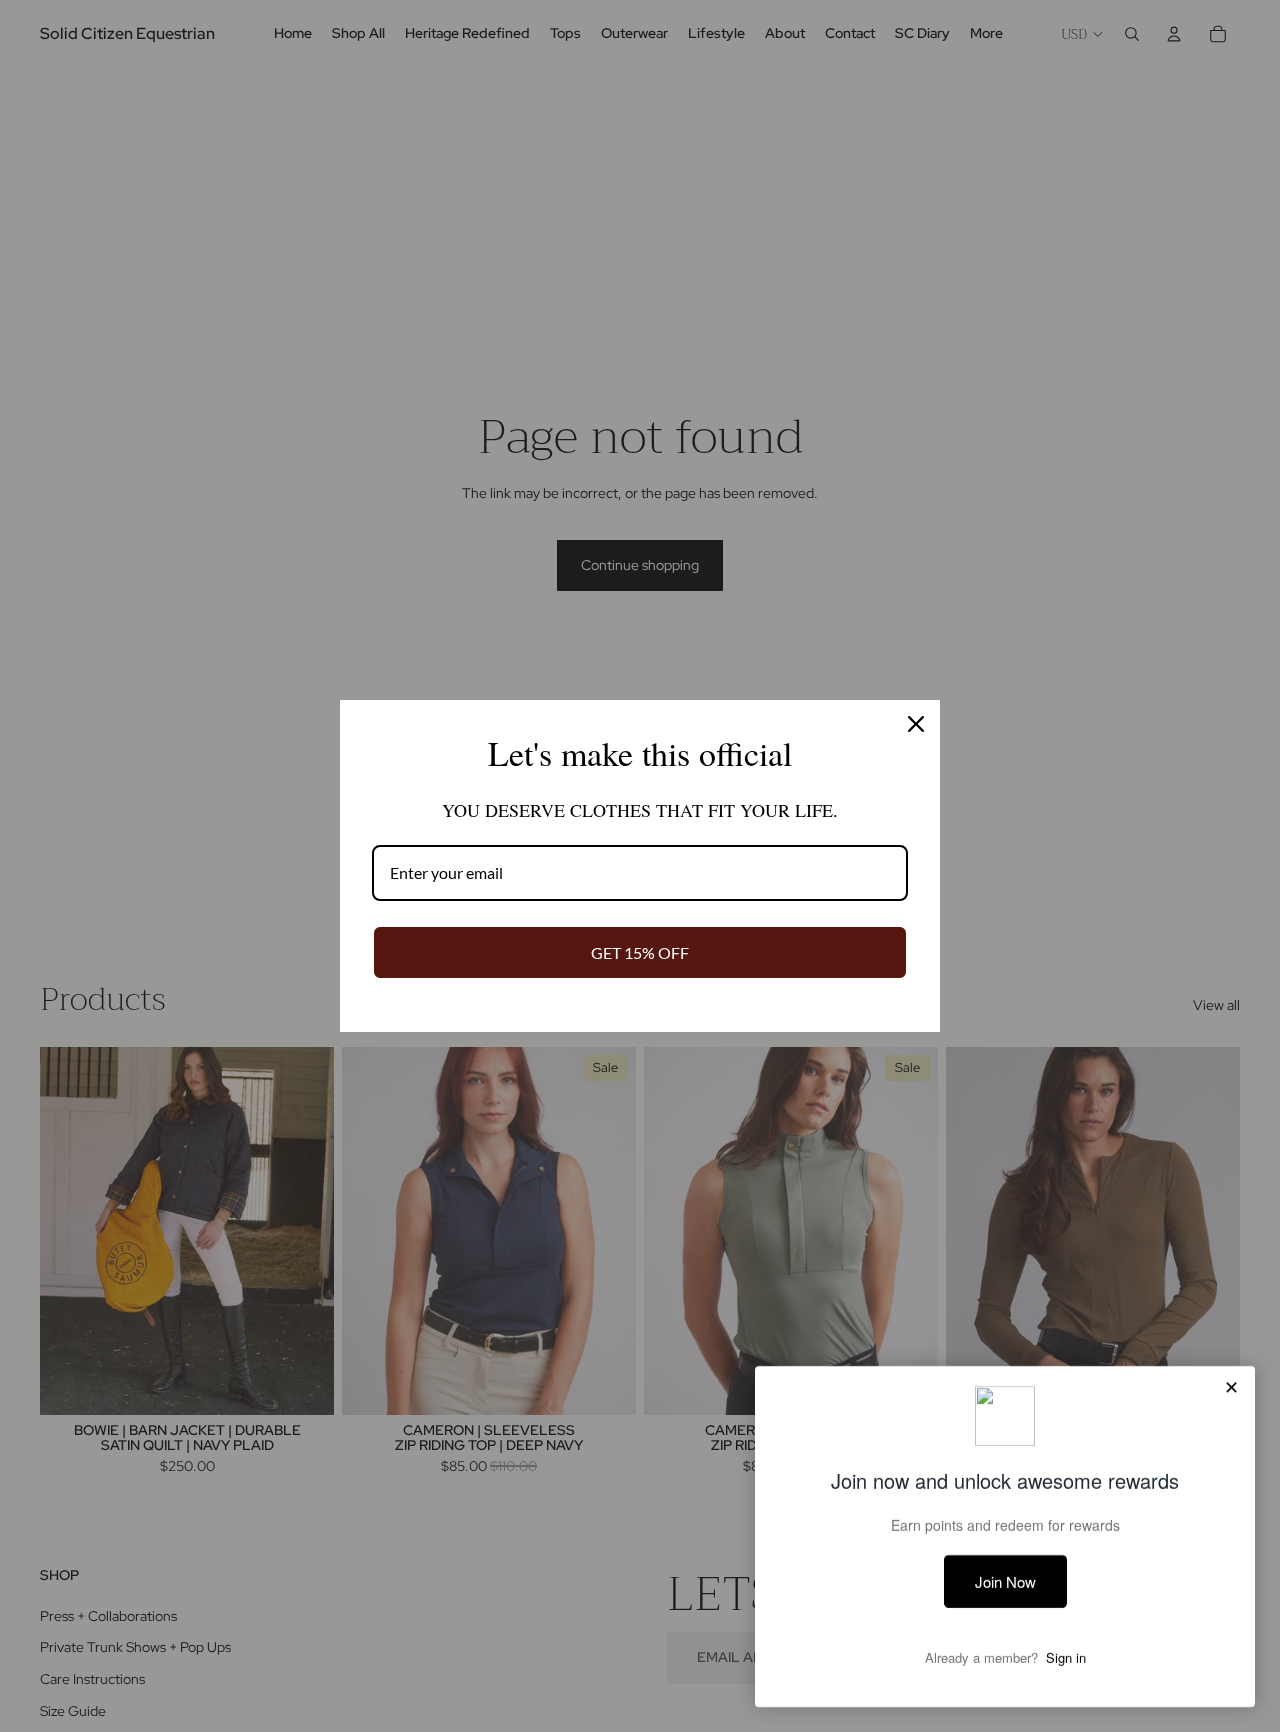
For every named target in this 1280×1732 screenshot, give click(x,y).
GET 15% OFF (640, 952)
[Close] (916, 724)
